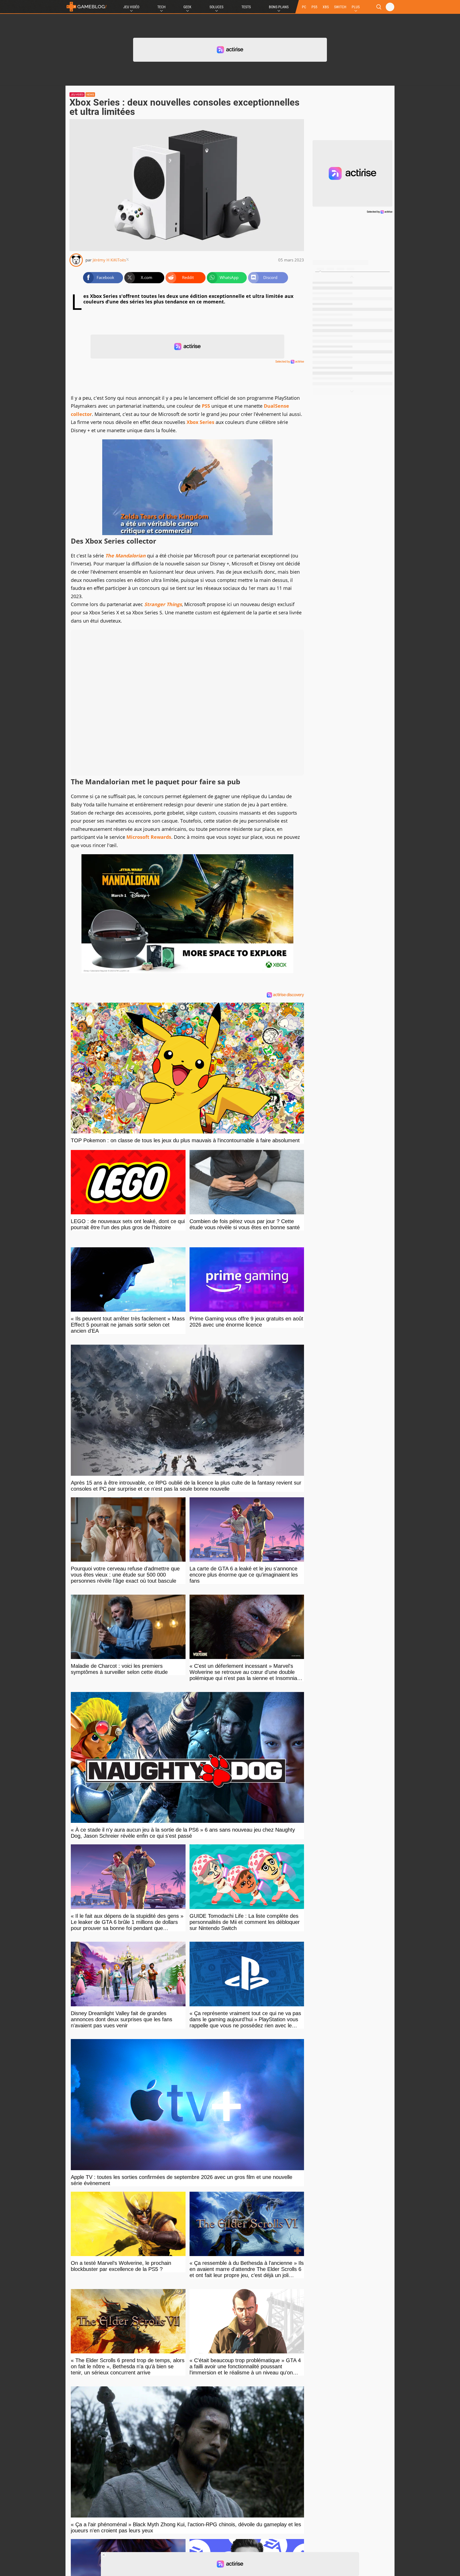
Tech (161, 7)
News (90, 95)
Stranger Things (163, 604)
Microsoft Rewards (149, 837)
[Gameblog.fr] (87, 7)
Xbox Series (200, 422)
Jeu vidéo (77, 95)
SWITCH (340, 7)
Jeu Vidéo (131, 7)
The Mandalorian (125, 556)
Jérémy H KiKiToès (109, 260)
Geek (187, 7)
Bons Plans (279, 7)
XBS (326, 7)
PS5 (314, 7)
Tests (246, 7)
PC (304, 7)
